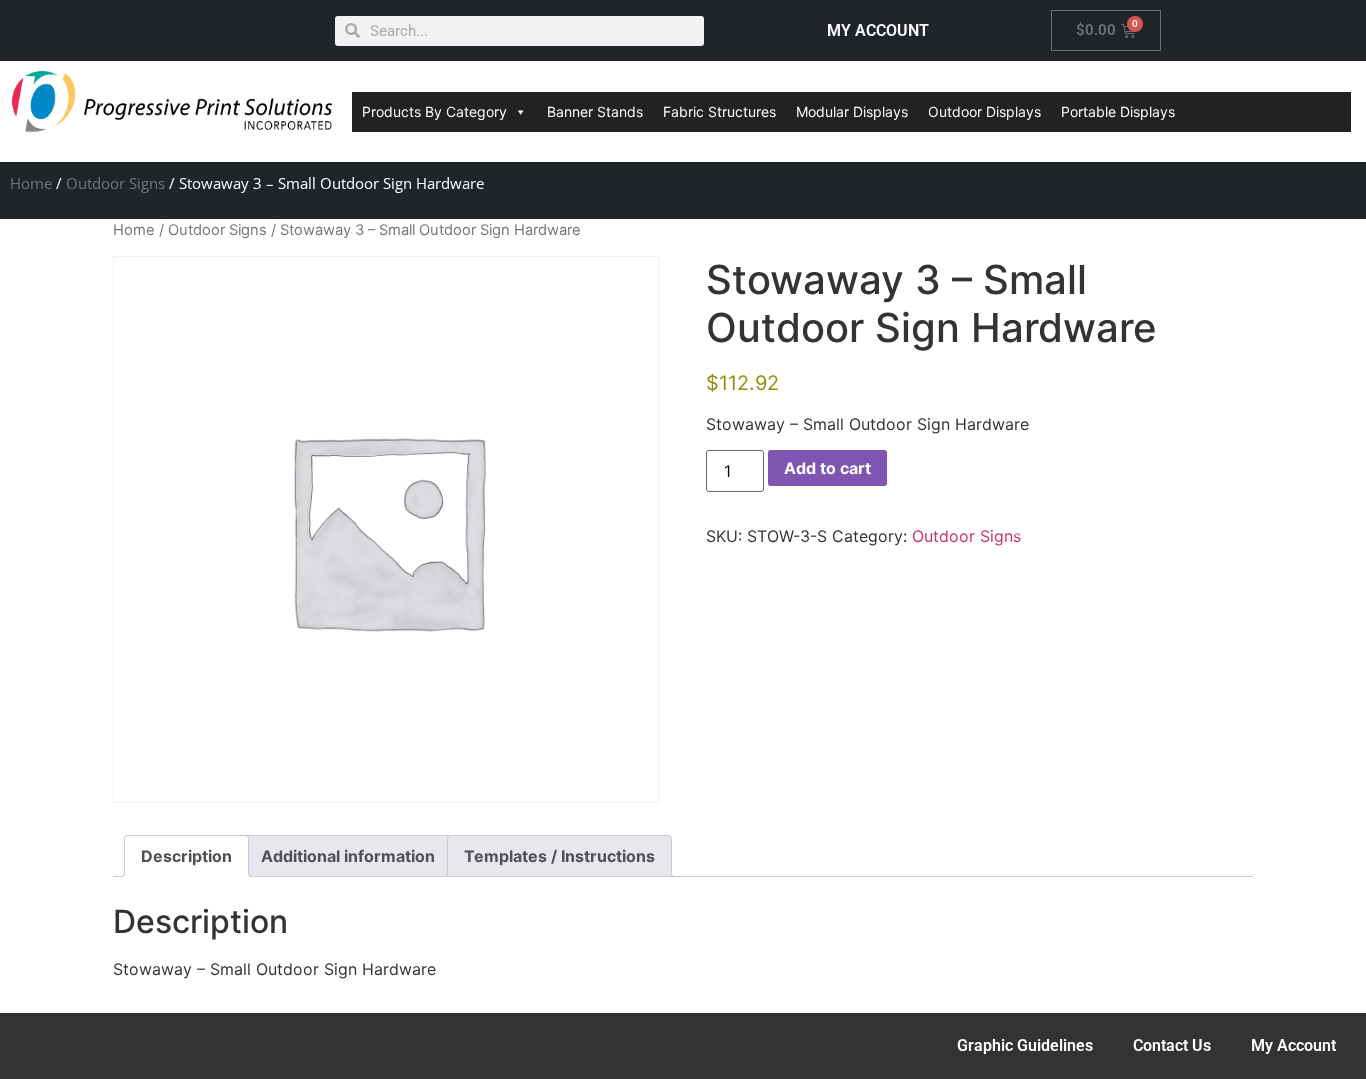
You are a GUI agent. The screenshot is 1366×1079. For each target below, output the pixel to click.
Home (31, 183)
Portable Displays (1118, 111)
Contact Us (1172, 1045)
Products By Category (434, 111)
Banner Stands (595, 111)
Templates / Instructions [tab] (559, 856)
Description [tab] (186, 856)
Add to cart (827, 468)
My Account (1293, 1045)
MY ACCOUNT (878, 30)
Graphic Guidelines (1025, 1045)
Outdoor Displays (984, 111)
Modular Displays (852, 111)
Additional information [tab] (348, 856)
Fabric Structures (719, 111)
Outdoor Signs (115, 183)
